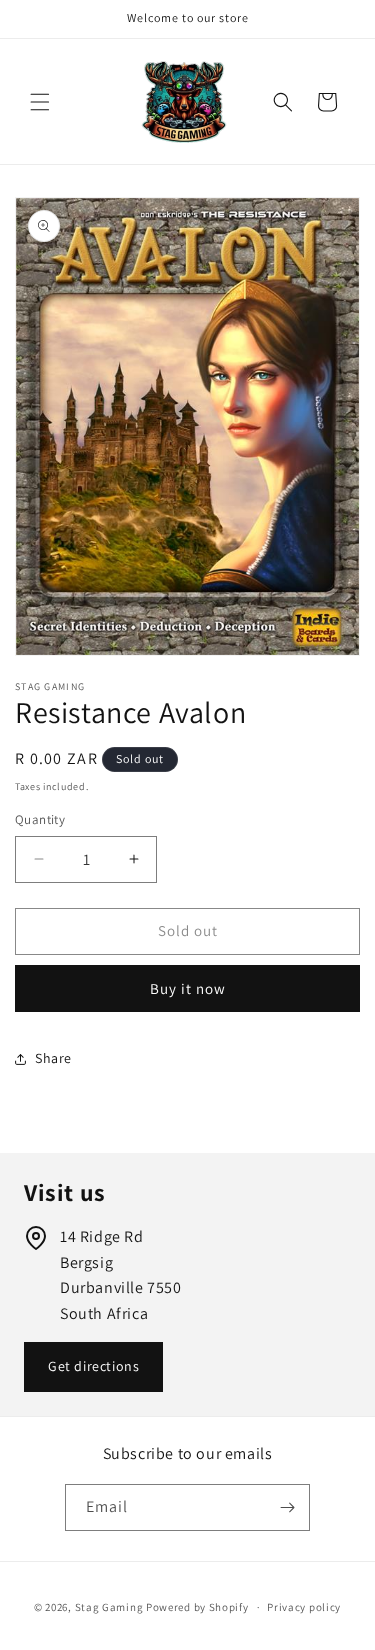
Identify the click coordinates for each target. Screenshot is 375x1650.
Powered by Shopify (197, 1607)
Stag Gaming (109, 1607)
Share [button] (53, 1058)
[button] (40, 102)
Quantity (40, 819)
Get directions (93, 1366)
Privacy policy (304, 1607)
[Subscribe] (287, 1507)
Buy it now (188, 988)
